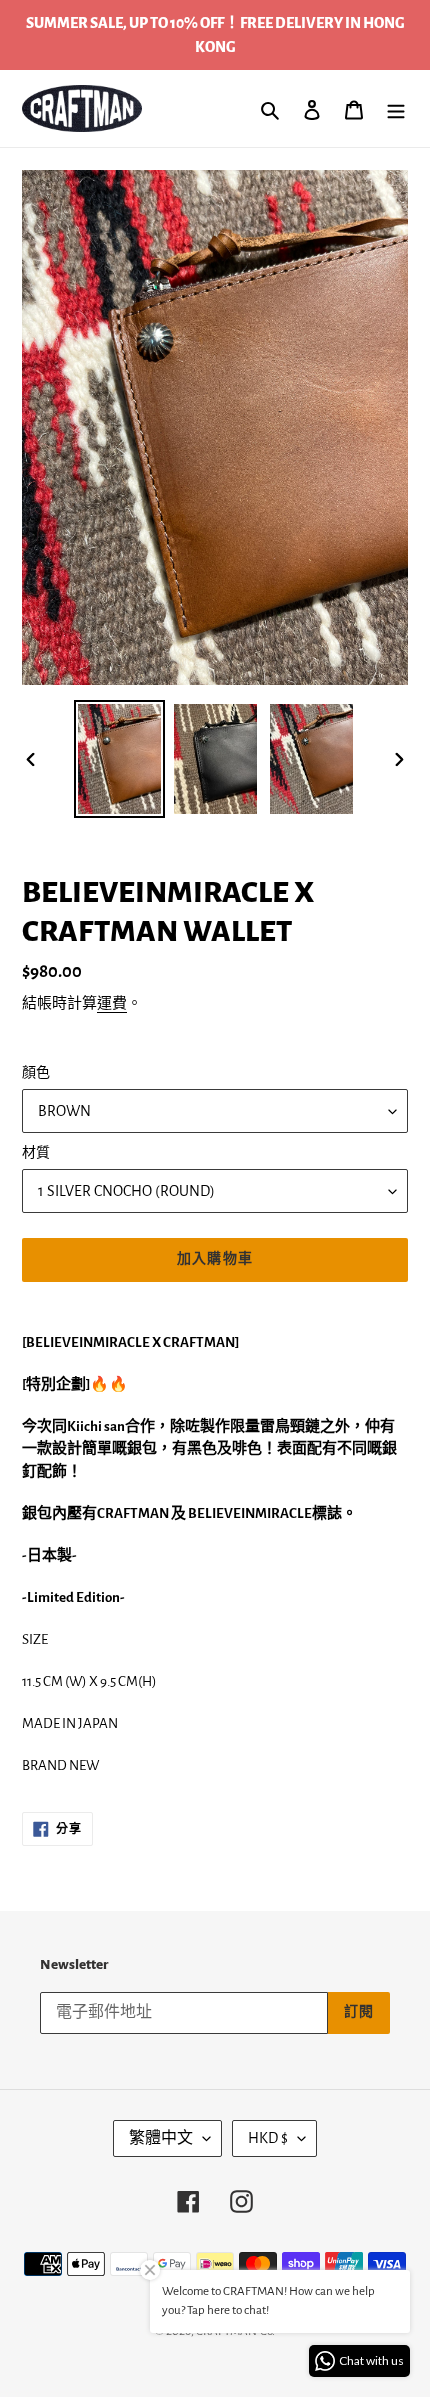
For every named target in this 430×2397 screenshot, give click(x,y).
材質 (36, 1153)
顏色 (36, 1073)
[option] (120, 759)
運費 (112, 1003)
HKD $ (268, 2138)
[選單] (396, 109)
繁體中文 (161, 2138)
